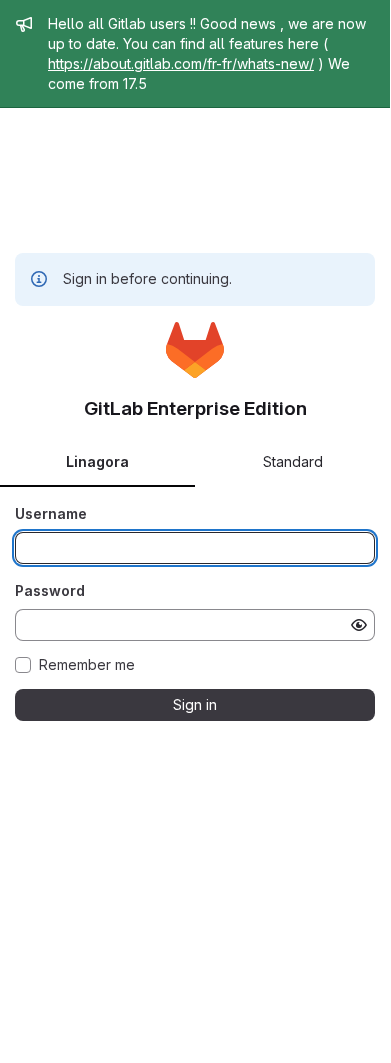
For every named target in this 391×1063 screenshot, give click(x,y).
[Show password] (359, 625)
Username (51, 513)
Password (50, 590)
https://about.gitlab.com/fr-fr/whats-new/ (181, 63)
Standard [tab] (293, 461)
